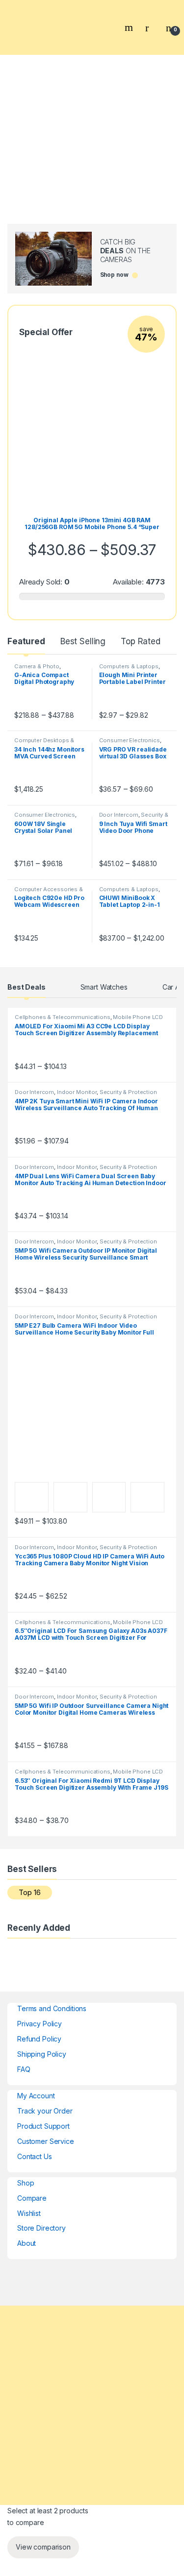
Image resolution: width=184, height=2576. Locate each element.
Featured (26, 641)
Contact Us (35, 2156)
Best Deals (26, 987)
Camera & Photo (37, 666)
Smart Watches (104, 987)
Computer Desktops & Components (44, 743)
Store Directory (41, 2228)
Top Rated (141, 641)
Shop (26, 2183)
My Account (36, 2096)
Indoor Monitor (77, 1092)
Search (130, 27)
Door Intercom (119, 815)
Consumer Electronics (130, 740)
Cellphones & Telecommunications (63, 1017)
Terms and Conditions (52, 2008)
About (26, 2243)
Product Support (43, 2126)
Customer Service (46, 2141)
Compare (32, 2198)
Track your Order (45, 2111)
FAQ (24, 2069)
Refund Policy (39, 2039)
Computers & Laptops (129, 666)
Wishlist (29, 2213)
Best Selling (83, 641)
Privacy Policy (39, 2024)
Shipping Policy (42, 2054)
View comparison (43, 2547)
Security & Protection (128, 1092)
